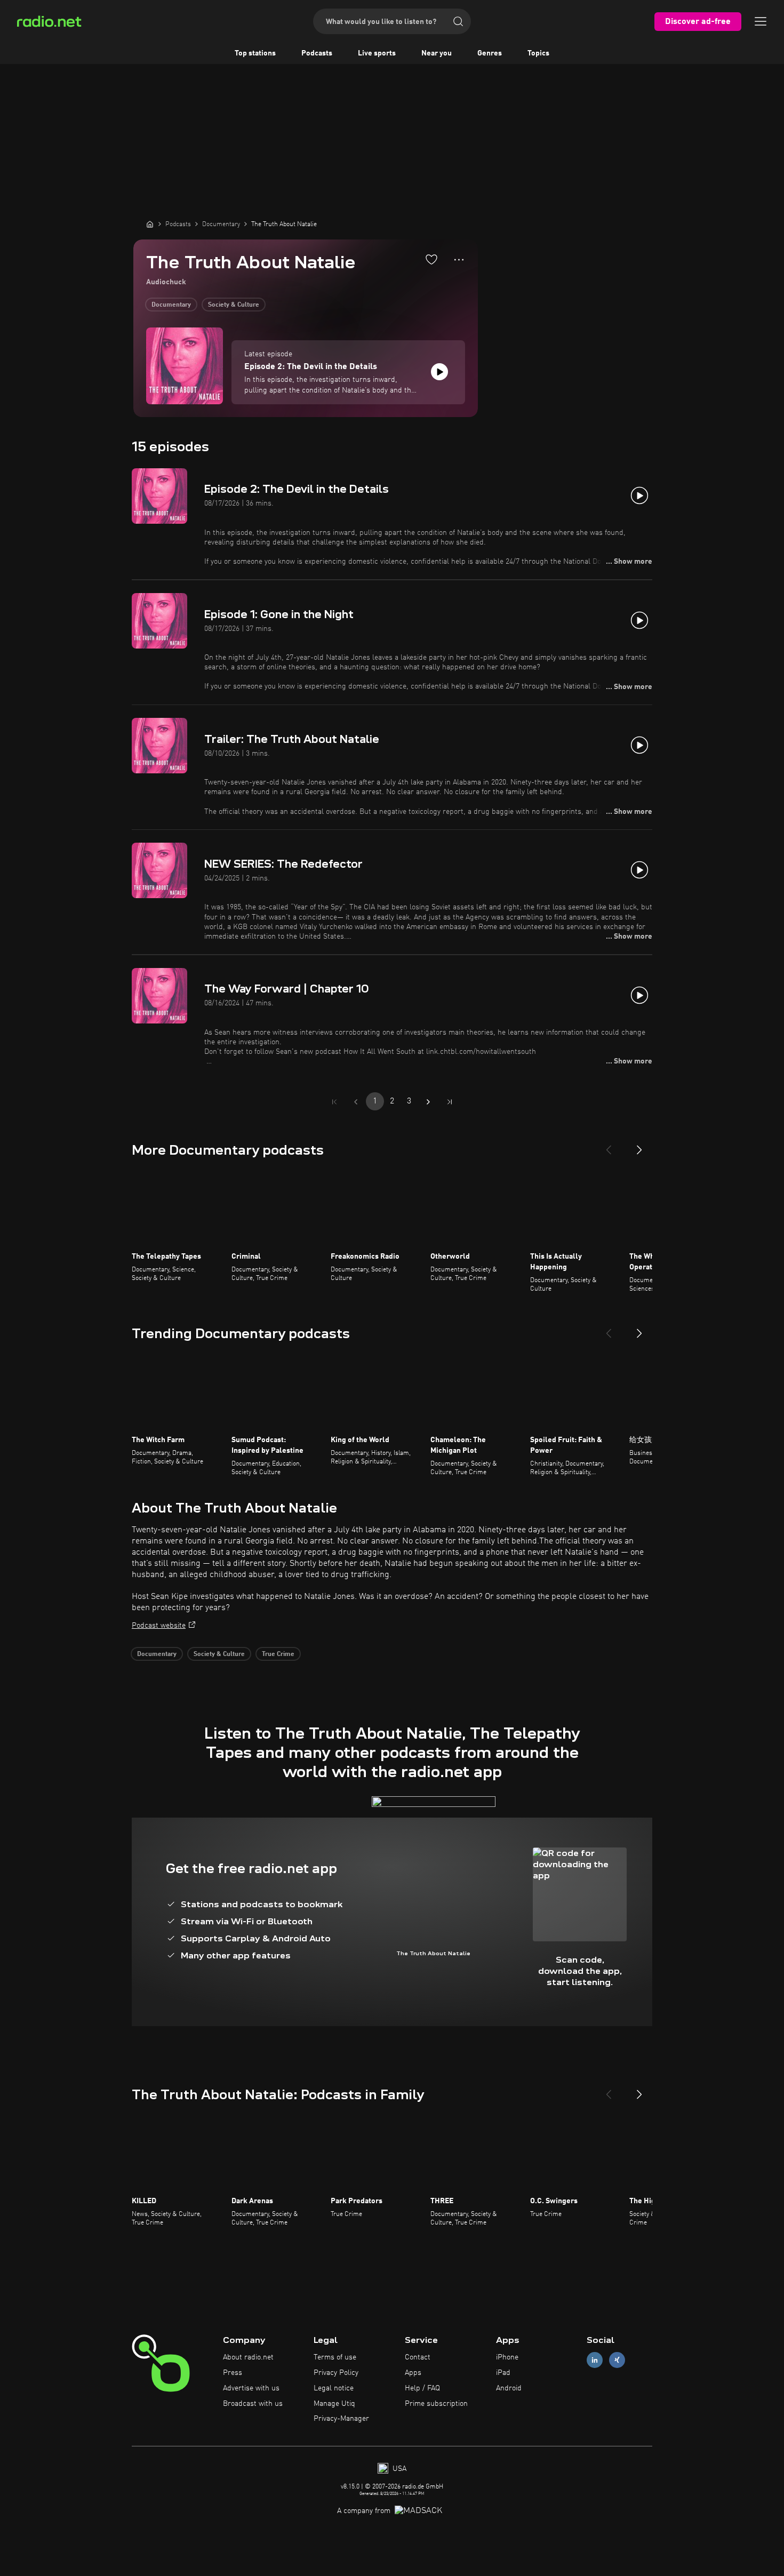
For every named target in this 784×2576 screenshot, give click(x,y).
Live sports (377, 53)
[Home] (150, 224)
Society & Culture (234, 305)
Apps (413, 2373)
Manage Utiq (334, 2404)
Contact (418, 2357)
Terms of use (335, 2357)
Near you (437, 53)
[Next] (639, 1146)
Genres (490, 53)
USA (398, 2469)
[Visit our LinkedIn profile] (595, 2360)
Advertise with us (251, 2388)
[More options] (459, 260)
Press (233, 2373)
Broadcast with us (253, 2404)
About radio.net (248, 2357)
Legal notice (334, 2388)
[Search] (458, 21)
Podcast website (159, 1626)
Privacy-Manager (341, 2419)
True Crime (278, 1654)
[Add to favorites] (431, 259)
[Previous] (609, 1146)
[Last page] (450, 1102)
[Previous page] (356, 1102)
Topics (538, 53)
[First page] (334, 1102)
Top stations (255, 53)
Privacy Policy (336, 2373)
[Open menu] (761, 21)
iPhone (507, 2357)
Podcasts (317, 53)
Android (509, 2388)
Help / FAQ (422, 2388)
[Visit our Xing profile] (617, 2360)
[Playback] (439, 372)
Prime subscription (436, 2404)
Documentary (171, 305)
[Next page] (428, 1102)
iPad (503, 2373)
